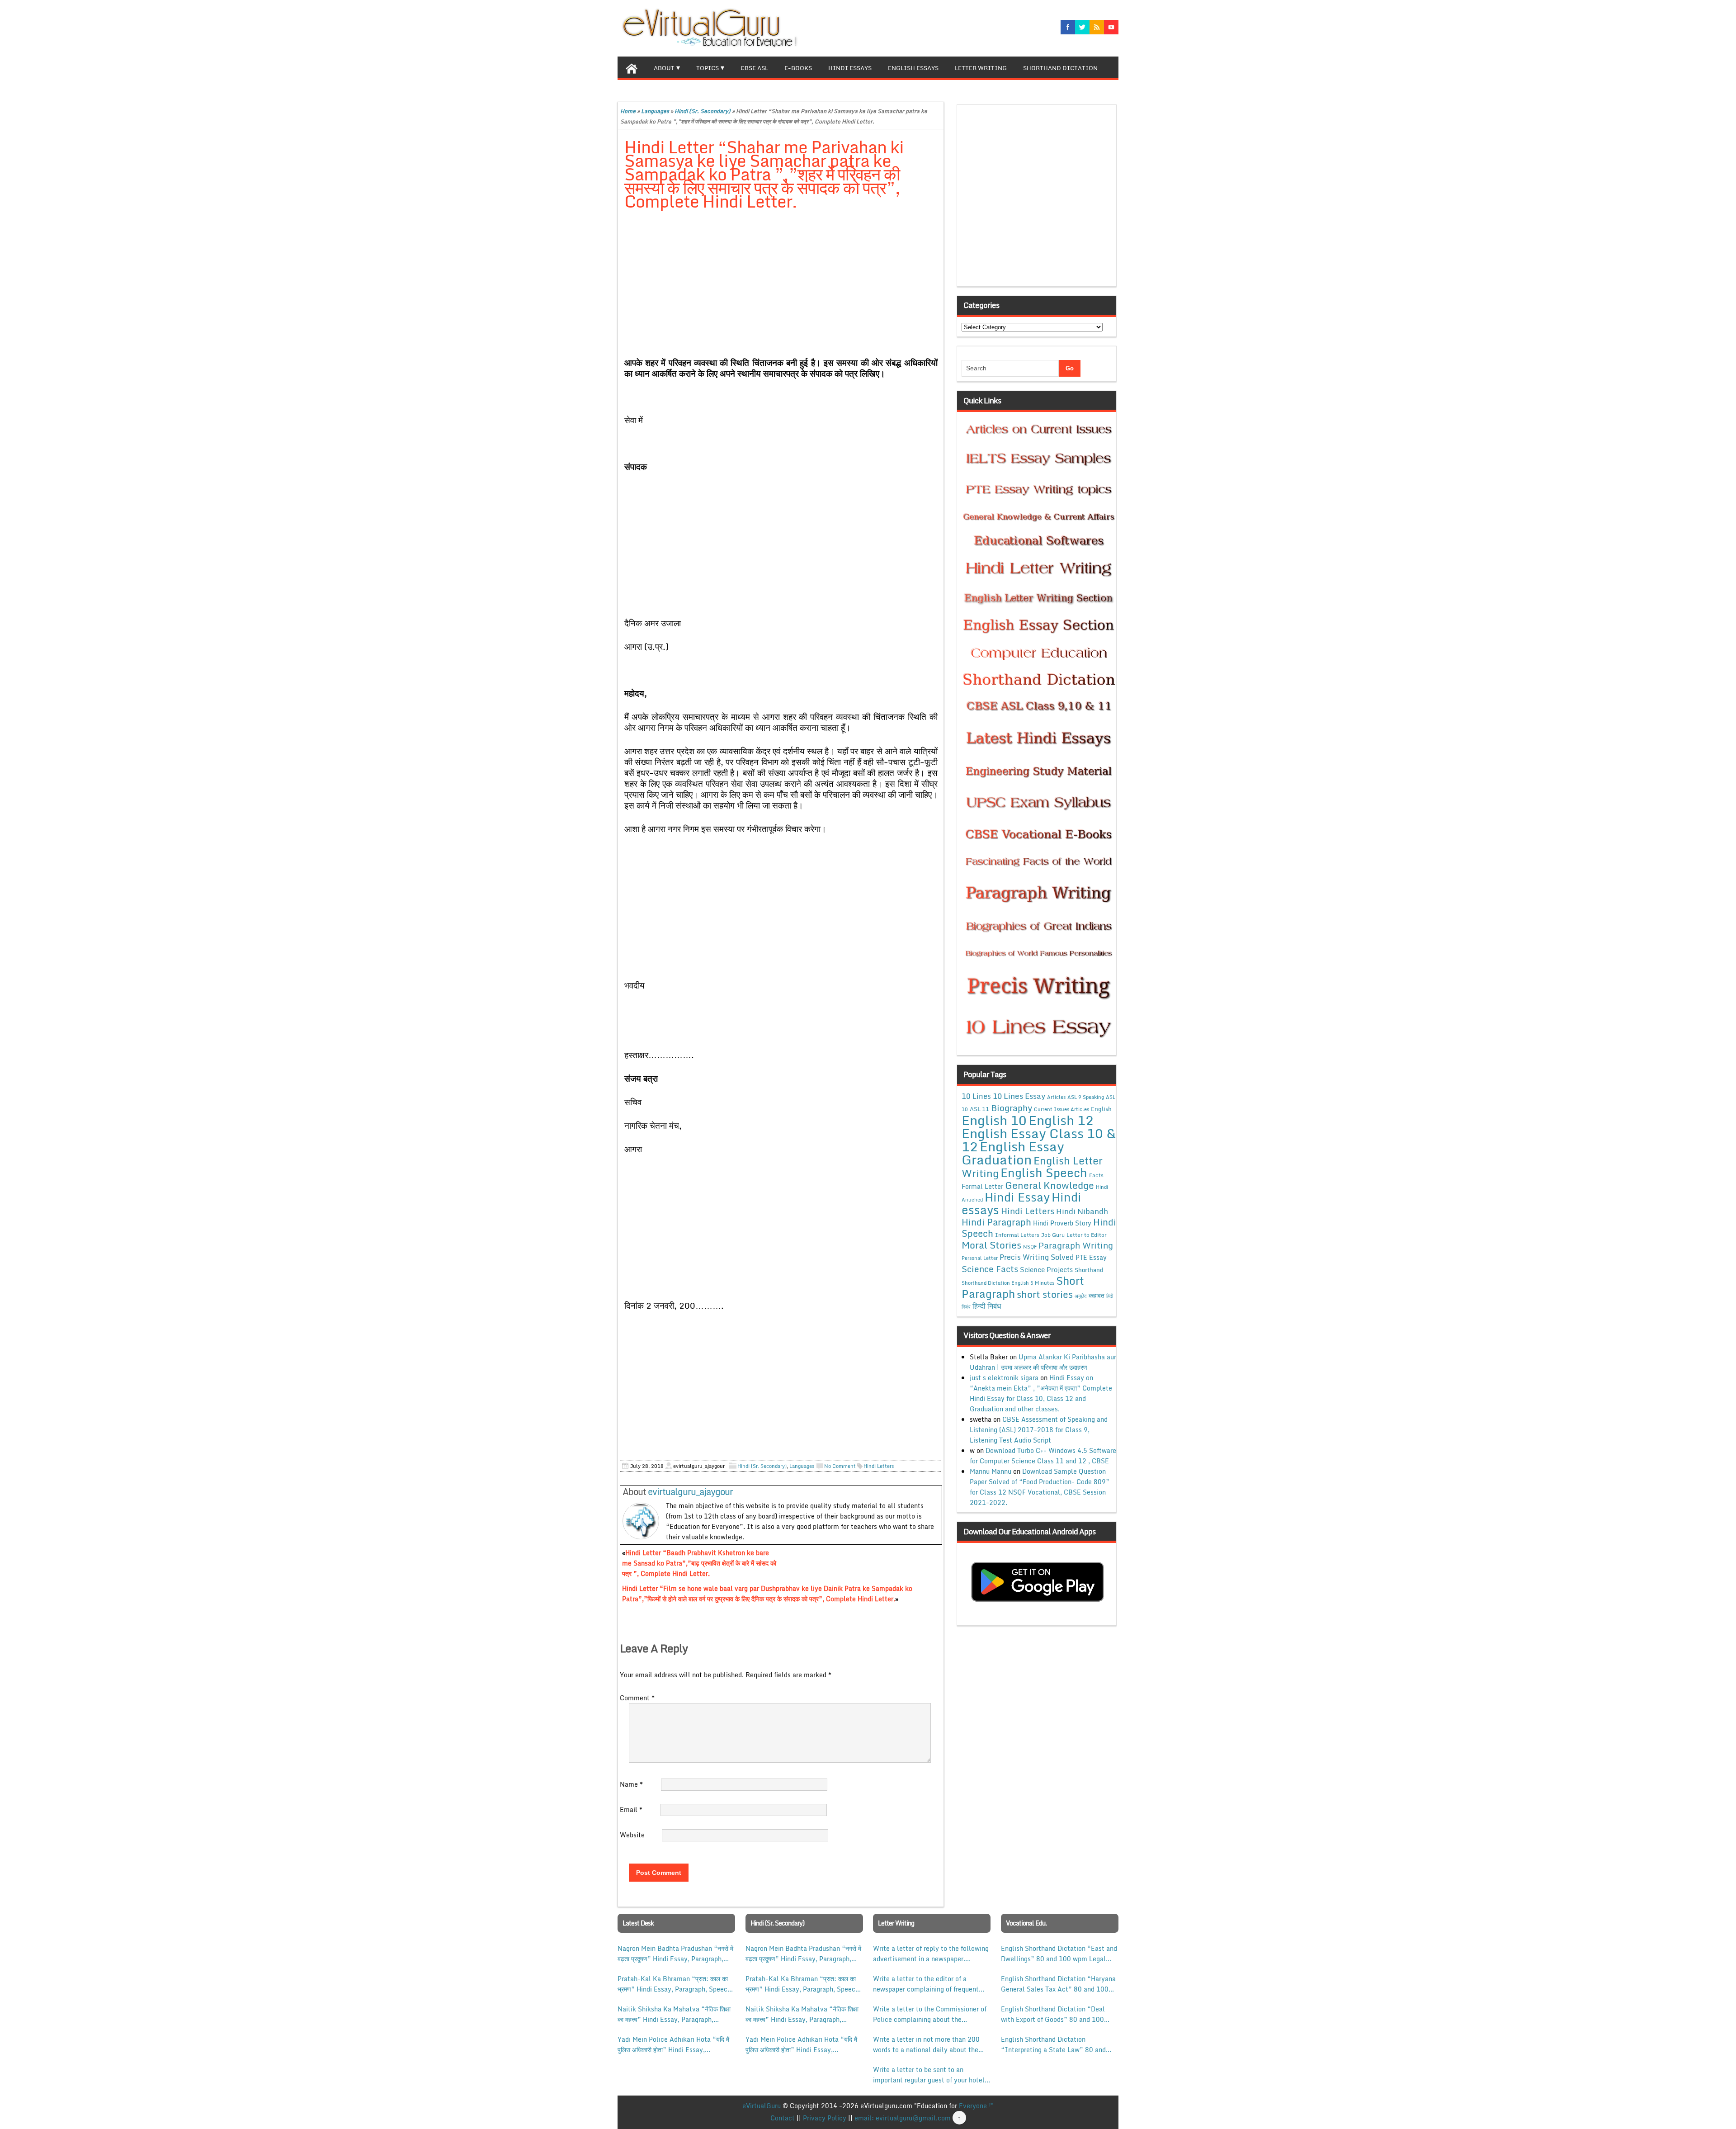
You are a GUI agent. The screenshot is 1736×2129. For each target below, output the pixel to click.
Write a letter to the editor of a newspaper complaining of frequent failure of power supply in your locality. (926, 1984)
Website (632, 1835)
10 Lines (976, 1096)
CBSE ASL (754, 68)
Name (631, 1784)
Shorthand (1089, 1270)
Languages (655, 111)
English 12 (1061, 1120)
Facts (1096, 1175)
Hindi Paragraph (996, 1222)
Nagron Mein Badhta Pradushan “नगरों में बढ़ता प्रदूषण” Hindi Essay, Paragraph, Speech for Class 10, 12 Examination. (675, 1954)
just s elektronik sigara (1004, 1378)
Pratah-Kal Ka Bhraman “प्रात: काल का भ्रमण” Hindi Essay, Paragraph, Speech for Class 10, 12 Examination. (674, 1984)
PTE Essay (1091, 1257)
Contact (783, 2118)
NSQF (1030, 1247)
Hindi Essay (1017, 1197)
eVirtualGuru (762, 2106)
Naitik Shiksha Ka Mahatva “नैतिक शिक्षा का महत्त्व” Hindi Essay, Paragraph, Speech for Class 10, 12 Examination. (674, 2014)
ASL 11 (979, 1109)
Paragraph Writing (1076, 1245)
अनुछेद (1081, 1296)
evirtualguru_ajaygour (690, 1492)
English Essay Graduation (1013, 1153)
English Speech (1044, 1172)
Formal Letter (982, 1186)
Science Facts (990, 1269)
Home (628, 111)
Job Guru (1053, 1235)
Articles (1056, 1097)
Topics (708, 68)
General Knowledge (1050, 1185)
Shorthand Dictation (1060, 68)
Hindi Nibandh (1082, 1211)
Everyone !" (976, 2106)
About (664, 68)
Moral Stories (991, 1245)
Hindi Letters (879, 1466)
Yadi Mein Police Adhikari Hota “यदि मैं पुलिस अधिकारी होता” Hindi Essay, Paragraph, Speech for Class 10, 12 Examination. (673, 2044)
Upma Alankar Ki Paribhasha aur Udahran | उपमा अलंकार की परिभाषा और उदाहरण (1043, 1362)
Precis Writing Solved (1037, 1257)
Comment (637, 1698)
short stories (1045, 1294)
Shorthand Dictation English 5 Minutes (1008, 1283)
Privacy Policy (825, 2118)
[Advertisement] (781, 285)
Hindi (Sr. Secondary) (703, 111)
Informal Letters (1017, 1235)
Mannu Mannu (991, 1471)
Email (631, 1810)
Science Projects (1046, 1269)
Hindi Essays (850, 68)
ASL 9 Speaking (1086, 1097)
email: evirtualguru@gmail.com (903, 2118)
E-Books (798, 68)
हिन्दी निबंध (987, 1306)
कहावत (1097, 1295)
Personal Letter (980, 1258)
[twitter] (1082, 27)
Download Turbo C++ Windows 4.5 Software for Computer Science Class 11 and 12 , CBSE (1043, 1456)
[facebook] (1068, 27)
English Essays (913, 68)
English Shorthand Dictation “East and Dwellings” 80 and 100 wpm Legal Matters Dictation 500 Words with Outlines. (1059, 1954)
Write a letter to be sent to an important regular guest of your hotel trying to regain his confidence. (929, 2075)
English (1101, 1109)
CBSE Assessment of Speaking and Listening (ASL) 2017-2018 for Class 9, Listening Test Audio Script (1039, 1430)
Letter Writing (981, 68)
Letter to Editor (1087, 1235)
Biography (1012, 1108)
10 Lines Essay (1019, 1096)
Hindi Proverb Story (1062, 1223)
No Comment (840, 1466)
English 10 (994, 1120)
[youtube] (1111, 27)
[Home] (632, 67)
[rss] (1097, 27)
